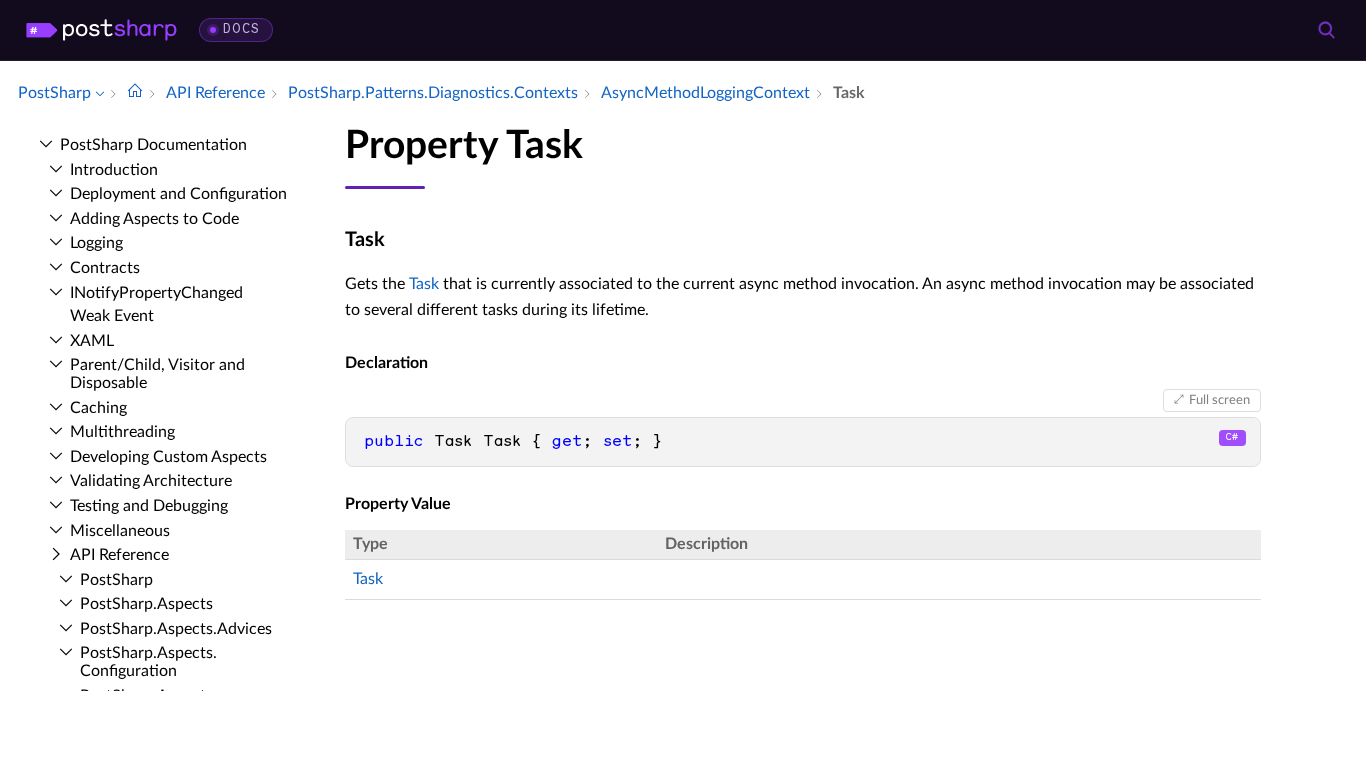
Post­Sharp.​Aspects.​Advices (176, 629)
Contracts (105, 268)
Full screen (1219, 400)
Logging (96, 243)
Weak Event (112, 316)
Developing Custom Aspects (168, 457)
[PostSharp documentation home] (135, 93)
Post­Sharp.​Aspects (146, 604)
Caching (98, 408)
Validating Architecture (151, 481)
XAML (92, 341)
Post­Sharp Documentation (153, 145)
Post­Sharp (116, 580)
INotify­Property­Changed (156, 293)
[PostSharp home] (101, 30)
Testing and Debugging (149, 506)
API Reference (119, 555)
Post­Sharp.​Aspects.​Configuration (148, 662)
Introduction (114, 170)
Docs (241, 29)
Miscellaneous (120, 531)
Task (424, 284)
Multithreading (122, 432)
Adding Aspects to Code (154, 219)
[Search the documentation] (1326, 30)
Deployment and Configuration (178, 194)
